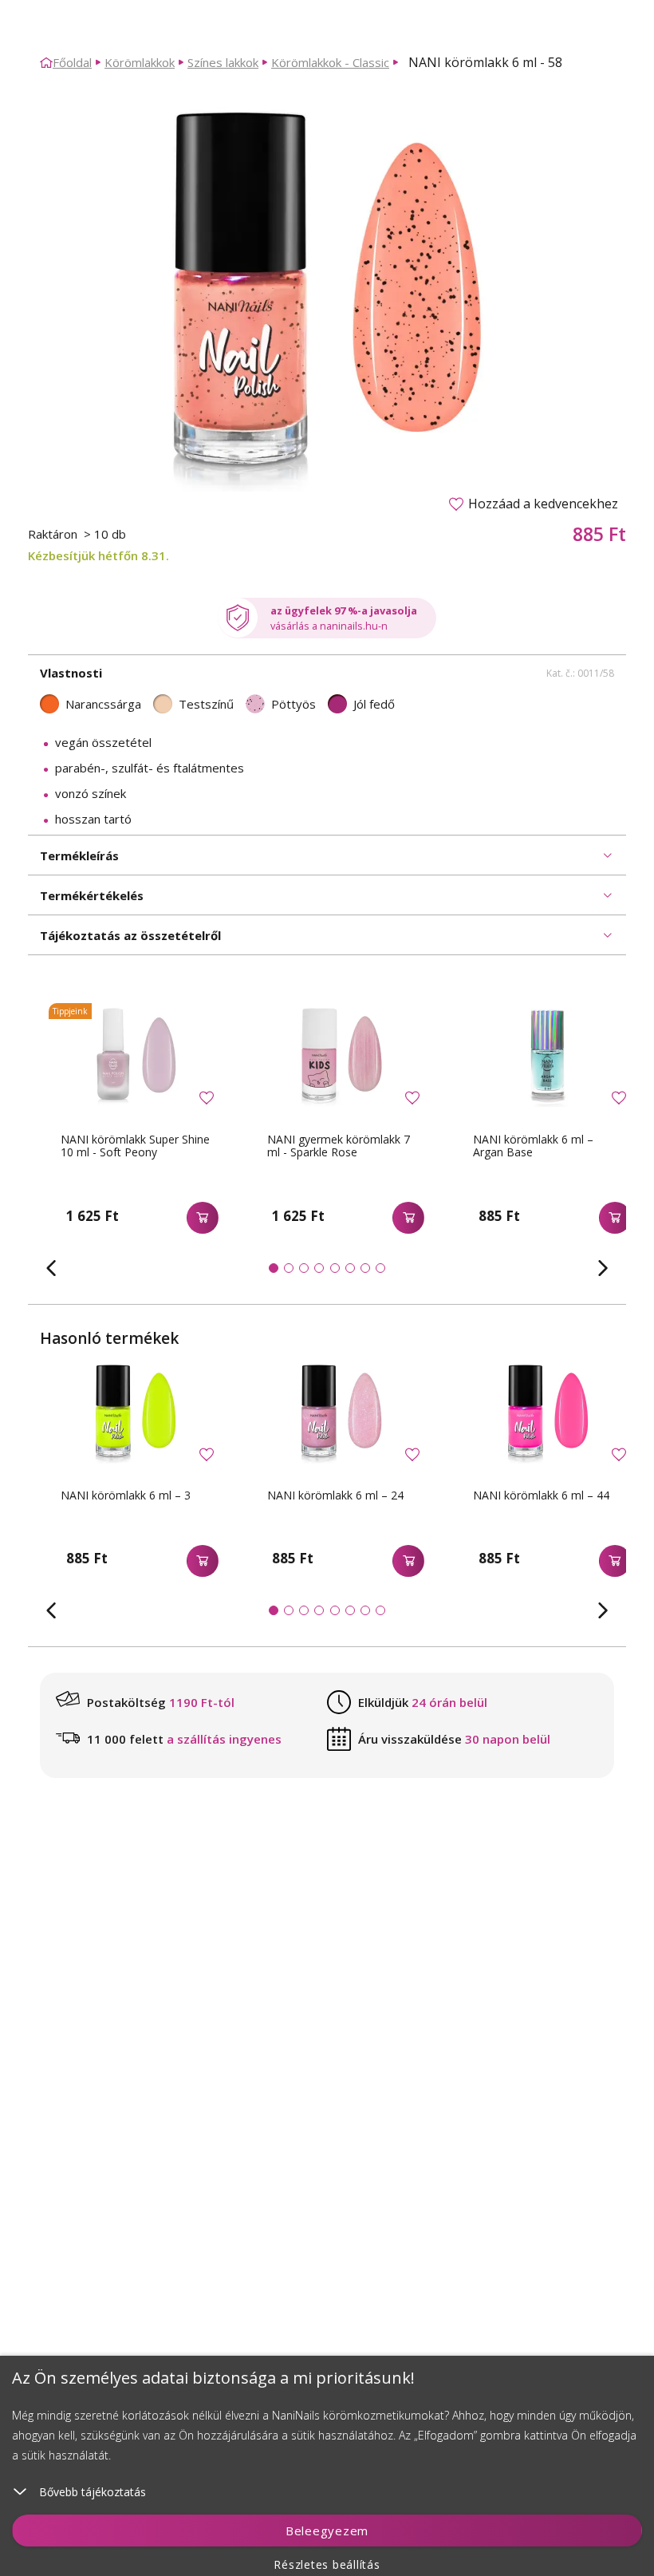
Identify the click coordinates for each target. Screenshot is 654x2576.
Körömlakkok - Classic (330, 62)
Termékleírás (79, 855)
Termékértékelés (92, 895)
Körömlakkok (140, 62)
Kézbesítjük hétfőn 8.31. (98, 555)
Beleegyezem (327, 2531)
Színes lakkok (223, 62)
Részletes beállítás (327, 2564)
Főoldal (72, 62)
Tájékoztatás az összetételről (130, 935)
